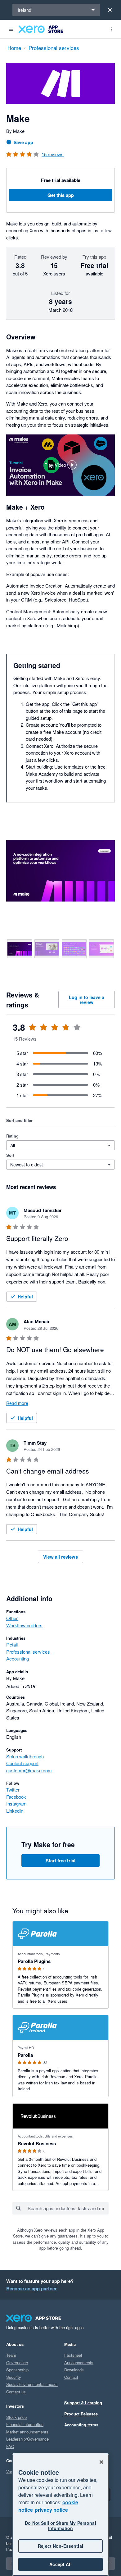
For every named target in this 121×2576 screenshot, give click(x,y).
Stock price (16, 2417)
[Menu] (11, 29)
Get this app (61, 195)
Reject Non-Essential (60, 2546)
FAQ (10, 2446)
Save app (23, 142)
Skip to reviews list (42, 1031)
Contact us (16, 2392)
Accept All (60, 2564)
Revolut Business (37, 2143)
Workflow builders (24, 1625)
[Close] (110, 10)
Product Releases (81, 2414)
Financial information (25, 2424)
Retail (12, 1645)
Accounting (18, 1658)
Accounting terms (81, 2425)
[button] (60, 465)
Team (11, 2355)
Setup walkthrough (25, 1756)
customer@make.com (29, 1770)
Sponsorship (17, 2370)
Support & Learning (83, 2403)
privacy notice (51, 2510)
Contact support (22, 1763)
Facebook (16, 1797)
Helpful (25, 1297)
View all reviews (60, 1557)
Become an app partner (31, 2288)
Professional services (28, 1652)
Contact (71, 2377)
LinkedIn (15, 1811)
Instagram (16, 1804)
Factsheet (73, 2355)
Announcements (79, 2362)
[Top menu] (111, 29)
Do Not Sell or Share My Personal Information (60, 2526)
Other (12, 1618)
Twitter (13, 1790)
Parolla (25, 2055)
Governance (17, 2362)
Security (14, 2377)
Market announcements (27, 2432)
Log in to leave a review (87, 1000)
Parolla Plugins (34, 1961)
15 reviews (53, 154)
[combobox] (68, 2208)
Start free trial (60, 1860)
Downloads (74, 2370)
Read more (17, 1403)
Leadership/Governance (27, 2439)
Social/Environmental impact (32, 2384)
